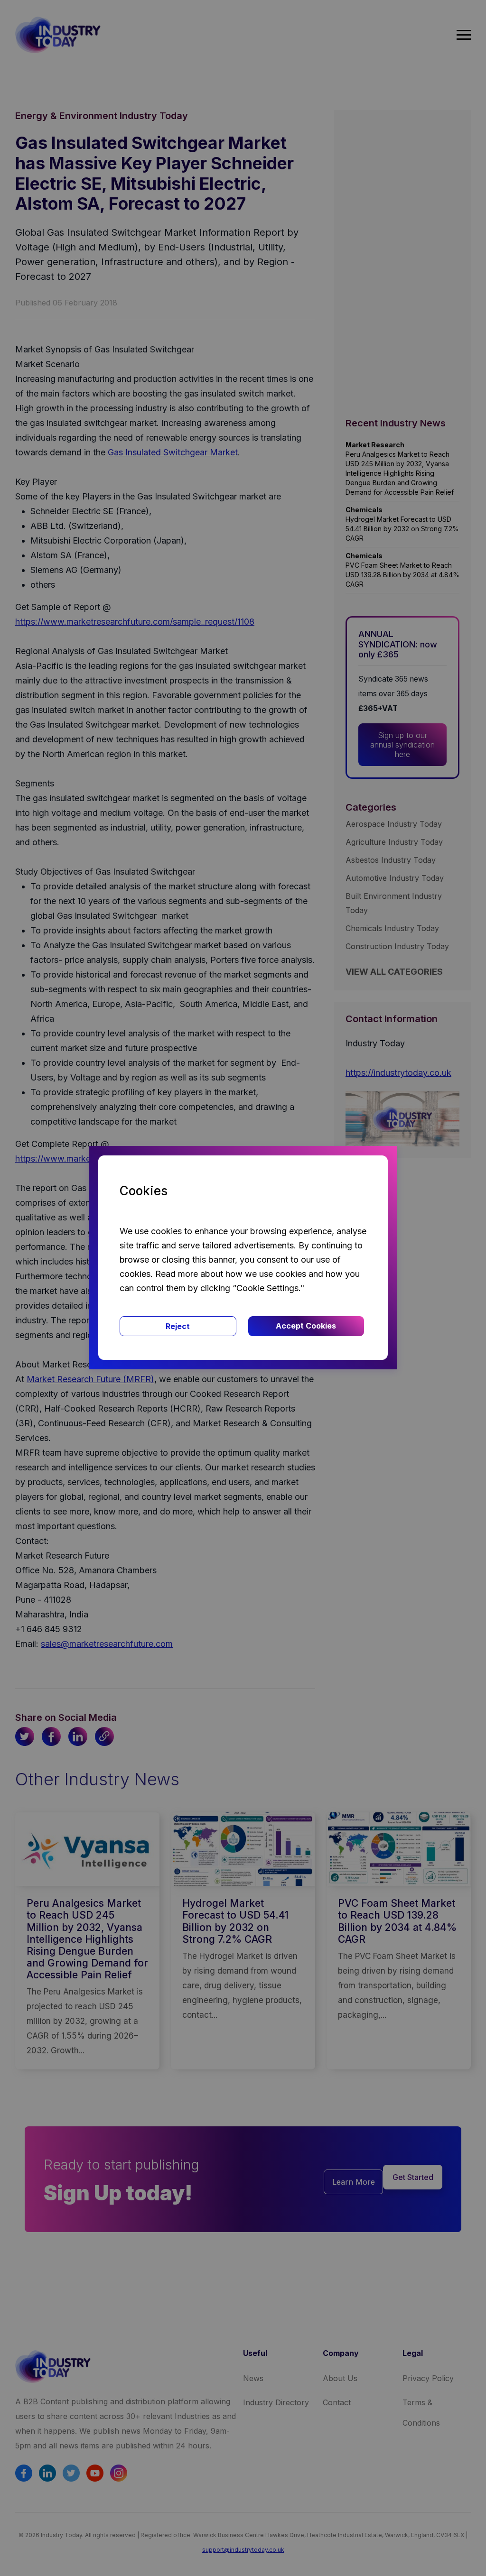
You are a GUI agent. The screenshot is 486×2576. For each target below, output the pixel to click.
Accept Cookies (306, 1326)
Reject (178, 1326)
